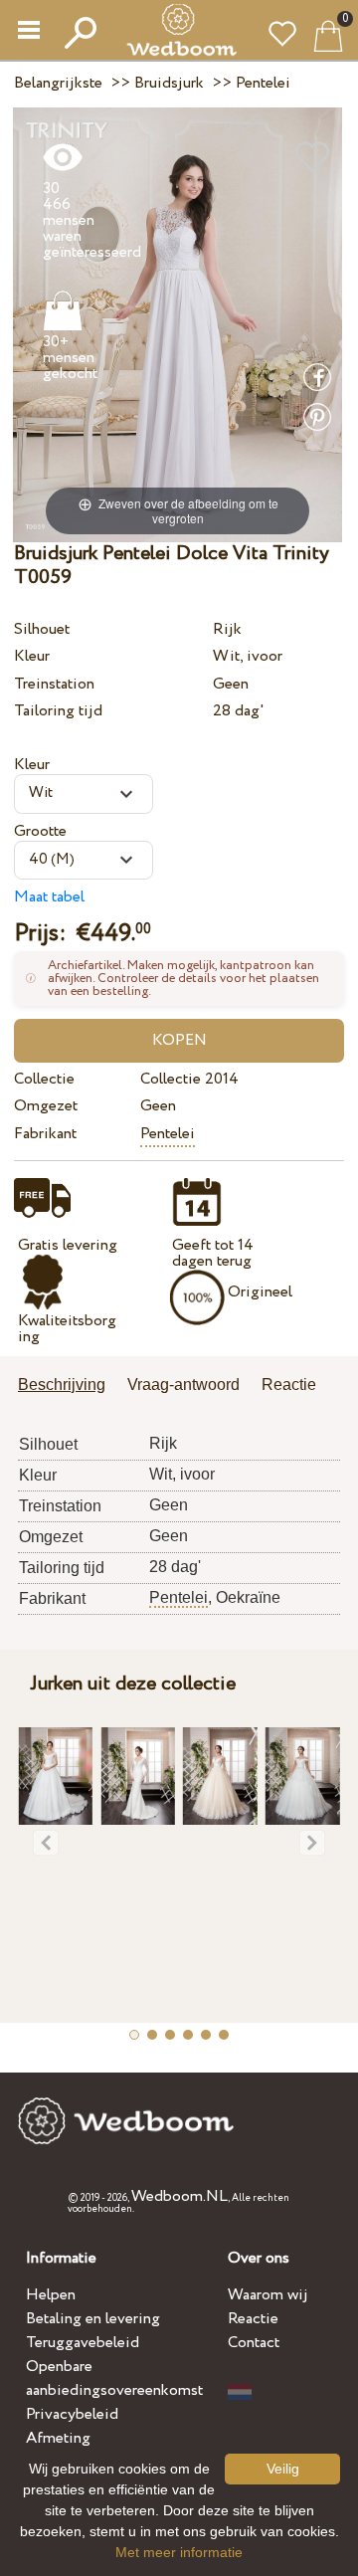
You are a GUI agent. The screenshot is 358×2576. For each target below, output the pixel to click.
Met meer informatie (179, 2552)
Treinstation (54, 684)
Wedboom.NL (179, 2196)
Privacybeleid (72, 2414)
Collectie (44, 1079)
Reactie (253, 2319)
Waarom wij (268, 2295)
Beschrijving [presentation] (62, 1385)
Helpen (51, 2295)
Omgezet (46, 1106)
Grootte (40, 831)
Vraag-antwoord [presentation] (183, 1385)
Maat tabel (49, 897)
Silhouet (42, 629)
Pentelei (168, 1134)
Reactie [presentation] (289, 1385)
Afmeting (58, 2438)
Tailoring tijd (58, 711)
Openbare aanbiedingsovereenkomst (114, 2378)
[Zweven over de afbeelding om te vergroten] (178, 324)
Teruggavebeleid (83, 2343)
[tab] (69, 1387)
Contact (254, 2343)
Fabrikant (45, 1134)
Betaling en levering (93, 2319)
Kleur (32, 656)
